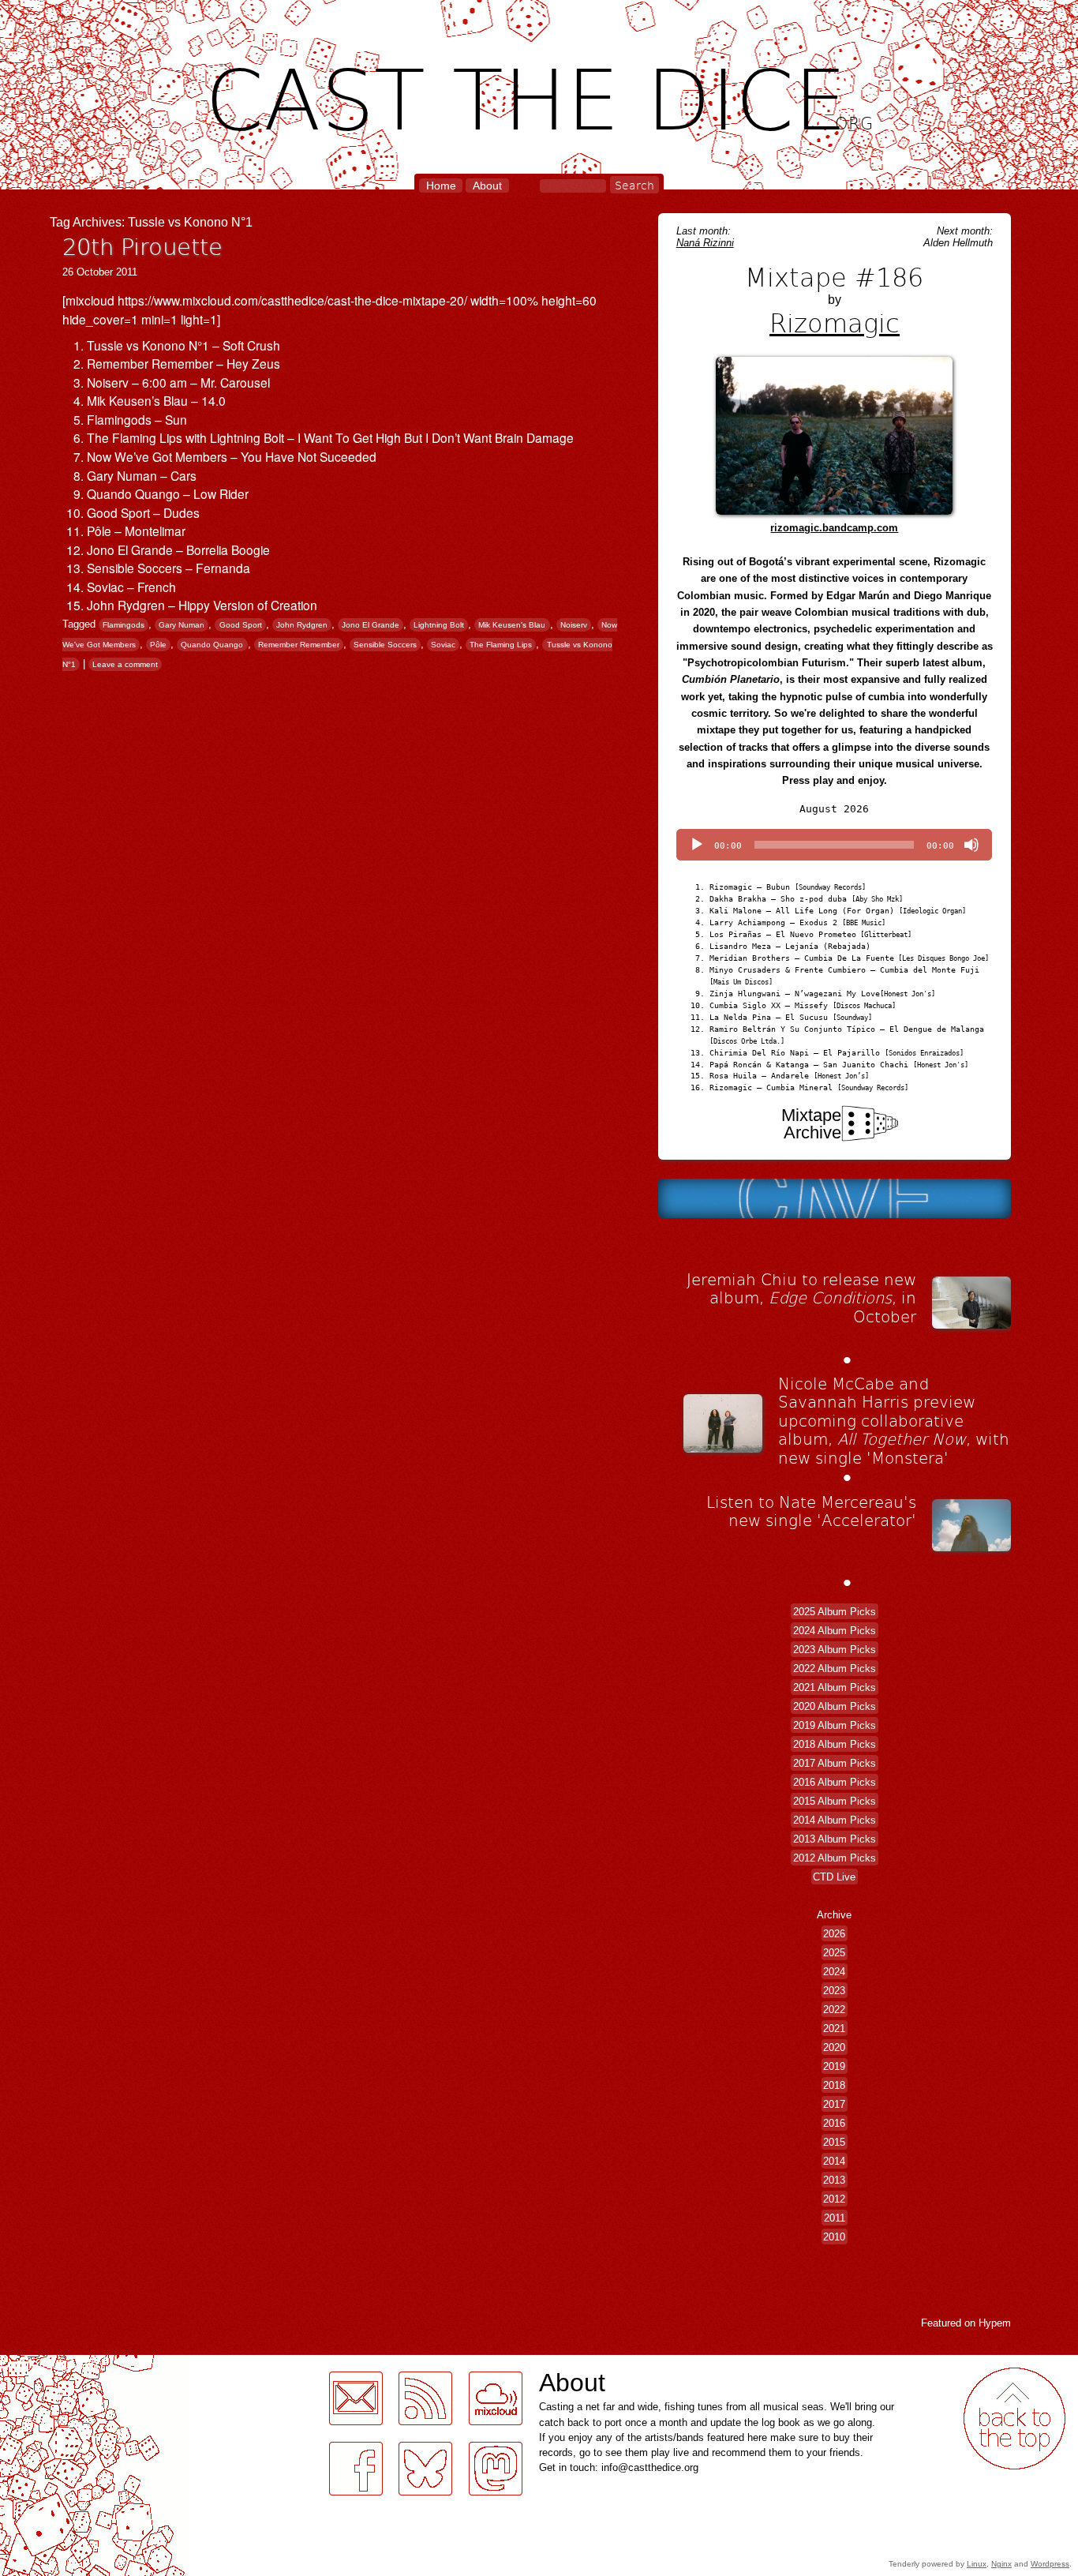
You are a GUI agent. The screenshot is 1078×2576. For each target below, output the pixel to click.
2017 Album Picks (835, 1763)
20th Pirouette (142, 246)
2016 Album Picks (835, 1782)
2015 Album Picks (835, 1801)
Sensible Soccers (385, 645)
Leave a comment (125, 664)
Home (441, 186)
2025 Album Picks (835, 1612)
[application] (834, 845)
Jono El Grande (371, 625)
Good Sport (241, 625)
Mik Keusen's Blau (512, 625)
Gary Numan (182, 625)
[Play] (697, 845)
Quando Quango (212, 645)
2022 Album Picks (835, 1669)
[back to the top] (1014, 2419)
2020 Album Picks (835, 1706)
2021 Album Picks (835, 1687)
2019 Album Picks (835, 1725)
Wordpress (1050, 2564)
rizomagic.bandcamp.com (834, 528)
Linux (977, 2564)
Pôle (158, 645)
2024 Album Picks (835, 1631)
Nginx (1001, 2564)
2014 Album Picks (835, 1820)
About (487, 186)
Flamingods (124, 625)
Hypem (995, 2323)
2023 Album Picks (835, 1650)
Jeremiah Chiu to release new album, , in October (801, 1297)
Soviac (443, 645)
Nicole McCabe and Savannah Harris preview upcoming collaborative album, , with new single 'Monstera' (894, 1420)
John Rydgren (302, 625)
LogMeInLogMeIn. (51, 2364)
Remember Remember (299, 645)
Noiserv (574, 625)
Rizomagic (835, 322)
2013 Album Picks (835, 1839)
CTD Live (834, 1877)
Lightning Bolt (439, 625)
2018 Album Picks (835, 1744)
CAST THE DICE (539, 95)
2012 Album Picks (835, 1858)
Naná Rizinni (705, 243)
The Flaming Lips (501, 645)
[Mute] (971, 845)
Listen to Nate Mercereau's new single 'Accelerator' (811, 1511)
